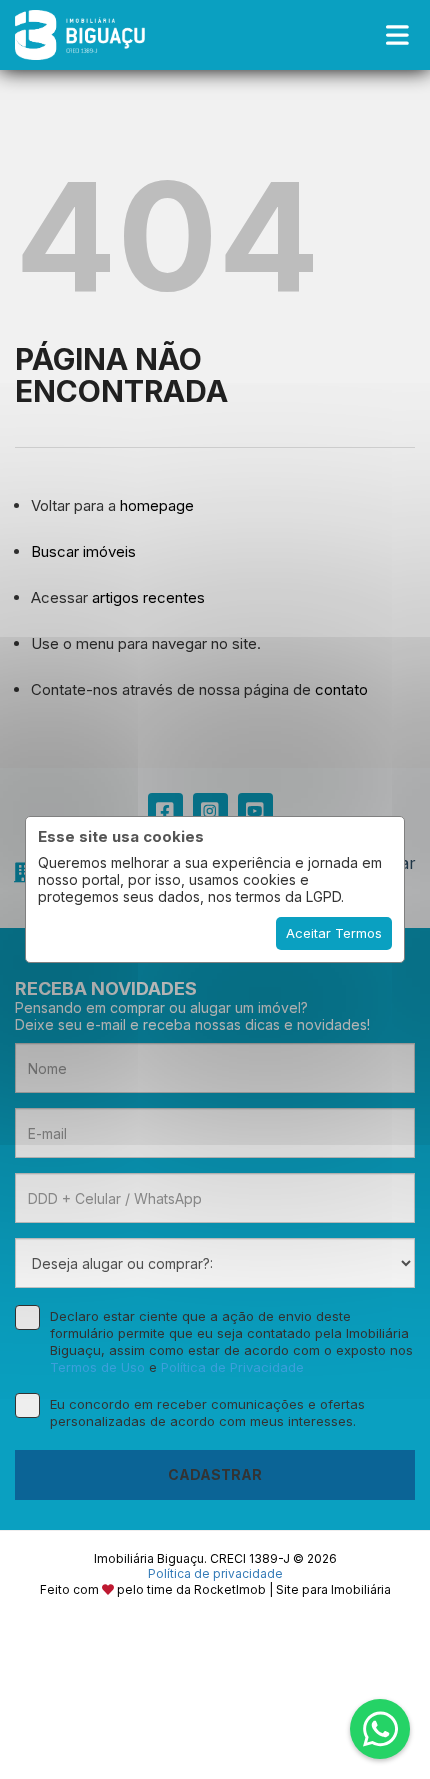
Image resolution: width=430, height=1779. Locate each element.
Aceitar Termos (334, 933)
